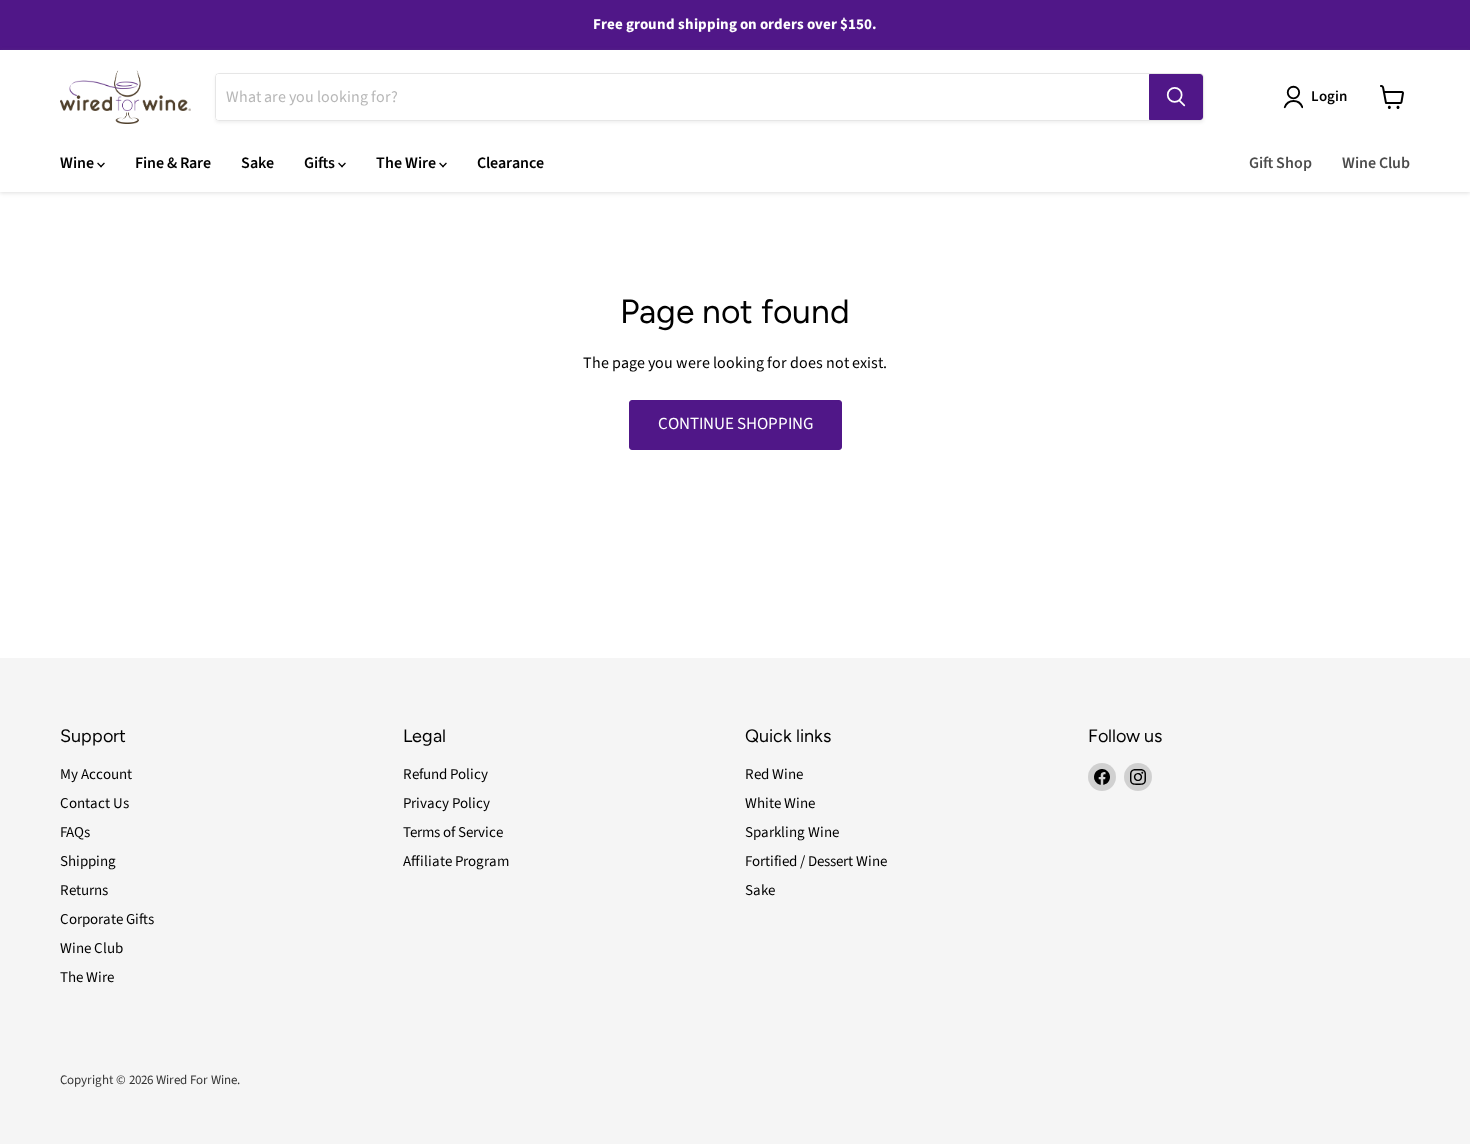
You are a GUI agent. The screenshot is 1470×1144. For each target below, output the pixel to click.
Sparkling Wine (792, 832)
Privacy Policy (446, 803)
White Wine (780, 803)
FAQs (75, 832)
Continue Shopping (735, 424)
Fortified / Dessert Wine (816, 861)
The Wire (407, 163)
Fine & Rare (173, 163)
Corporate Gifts (107, 919)
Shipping (88, 861)
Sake (257, 163)
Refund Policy (445, 774)
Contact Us (94, 803)
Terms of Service (453, 832)
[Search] (1176, 97)
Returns (84, 890)
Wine (78, 163)
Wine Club (1376, 163)
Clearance (510, 163)
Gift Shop (1280, 163)
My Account (96, 774)
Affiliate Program (456, 861)
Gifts (321, 163)
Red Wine (774, 774)
